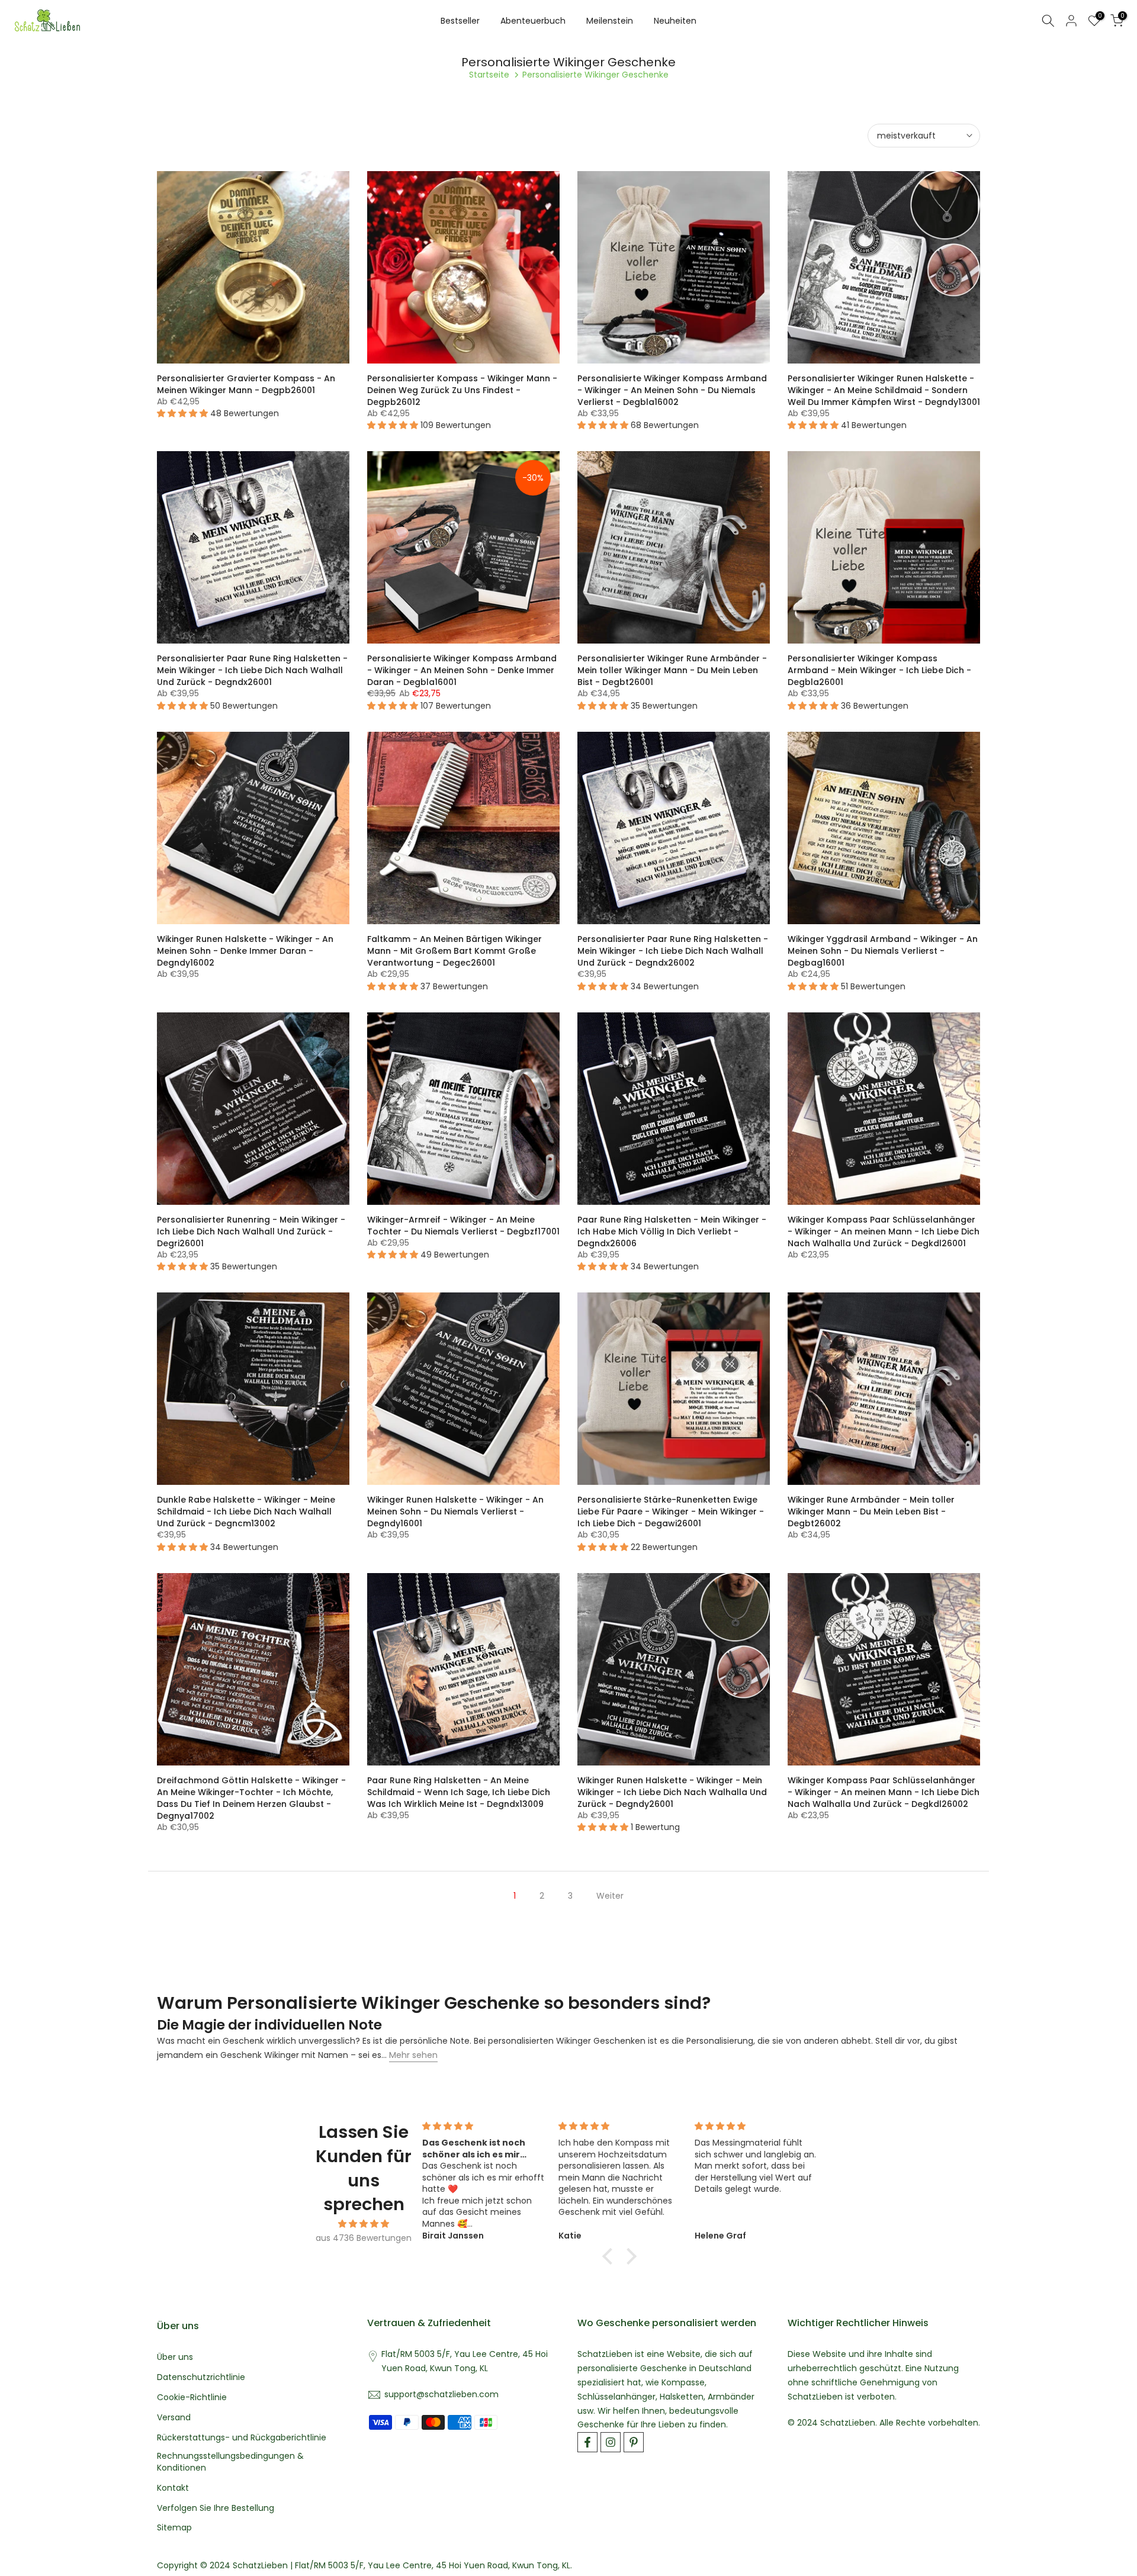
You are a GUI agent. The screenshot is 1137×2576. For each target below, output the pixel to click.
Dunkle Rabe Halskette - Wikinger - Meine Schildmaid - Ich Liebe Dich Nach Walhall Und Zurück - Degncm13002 (246, 1511)
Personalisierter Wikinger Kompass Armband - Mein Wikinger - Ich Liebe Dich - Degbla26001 (879, 670)
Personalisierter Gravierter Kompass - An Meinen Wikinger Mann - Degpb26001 (246, 384)
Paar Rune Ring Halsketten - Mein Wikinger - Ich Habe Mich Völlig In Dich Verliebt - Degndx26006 (672, 1231)
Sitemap (174, 2528)
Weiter (610, 1896)
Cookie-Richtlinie (192, 2397)
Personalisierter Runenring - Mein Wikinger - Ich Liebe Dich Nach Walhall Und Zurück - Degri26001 (251, 1231)
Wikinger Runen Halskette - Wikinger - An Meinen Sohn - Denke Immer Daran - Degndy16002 (245, 951)
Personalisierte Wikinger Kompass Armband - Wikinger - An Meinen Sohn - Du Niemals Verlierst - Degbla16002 (672, 390)
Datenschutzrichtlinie (201, 2377)
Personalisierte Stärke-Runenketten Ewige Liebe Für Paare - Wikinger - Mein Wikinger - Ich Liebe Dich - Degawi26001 (671, 1511)
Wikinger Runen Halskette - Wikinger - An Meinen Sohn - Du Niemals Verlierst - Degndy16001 (455, 1511)
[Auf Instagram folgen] (611, 2442)
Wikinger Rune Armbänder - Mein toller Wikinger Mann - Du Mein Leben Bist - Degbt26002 (871, 1511)
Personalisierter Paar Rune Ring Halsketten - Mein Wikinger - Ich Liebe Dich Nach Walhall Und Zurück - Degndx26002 (673, 951)
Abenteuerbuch (533, 21)
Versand (174, 2418)
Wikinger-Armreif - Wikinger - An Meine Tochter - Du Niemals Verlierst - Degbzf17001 (463, 1226)
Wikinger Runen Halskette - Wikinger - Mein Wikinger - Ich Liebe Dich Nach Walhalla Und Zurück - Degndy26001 (672, 1792)
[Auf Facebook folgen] (587, 2442)
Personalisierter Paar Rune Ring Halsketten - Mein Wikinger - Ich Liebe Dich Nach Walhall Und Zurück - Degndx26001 (252, 670)
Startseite (489, 75)
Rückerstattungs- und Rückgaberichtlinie (242, 2438)
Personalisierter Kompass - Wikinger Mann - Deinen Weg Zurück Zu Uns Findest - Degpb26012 (462, 390)
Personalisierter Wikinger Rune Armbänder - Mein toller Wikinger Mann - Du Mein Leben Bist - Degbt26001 (672, 670)
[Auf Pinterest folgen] (634, 2442)
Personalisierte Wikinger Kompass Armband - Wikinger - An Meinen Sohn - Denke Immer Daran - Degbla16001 (462, 670)
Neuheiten (675, 21)
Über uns (175, 2357)
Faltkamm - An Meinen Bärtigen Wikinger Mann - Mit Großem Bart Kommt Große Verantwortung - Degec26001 (455, 951)
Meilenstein (610, 21)
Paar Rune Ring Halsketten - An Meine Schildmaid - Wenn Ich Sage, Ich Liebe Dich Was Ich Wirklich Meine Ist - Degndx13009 (459, 1792)
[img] (364, 2224)
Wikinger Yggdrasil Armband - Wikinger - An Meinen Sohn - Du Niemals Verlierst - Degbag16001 (883, 951)
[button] (611, 2256)
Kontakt (173, 2488)
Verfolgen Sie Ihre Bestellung (216, 2508)
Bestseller (460, 21)
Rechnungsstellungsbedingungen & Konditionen (230, 2462)
